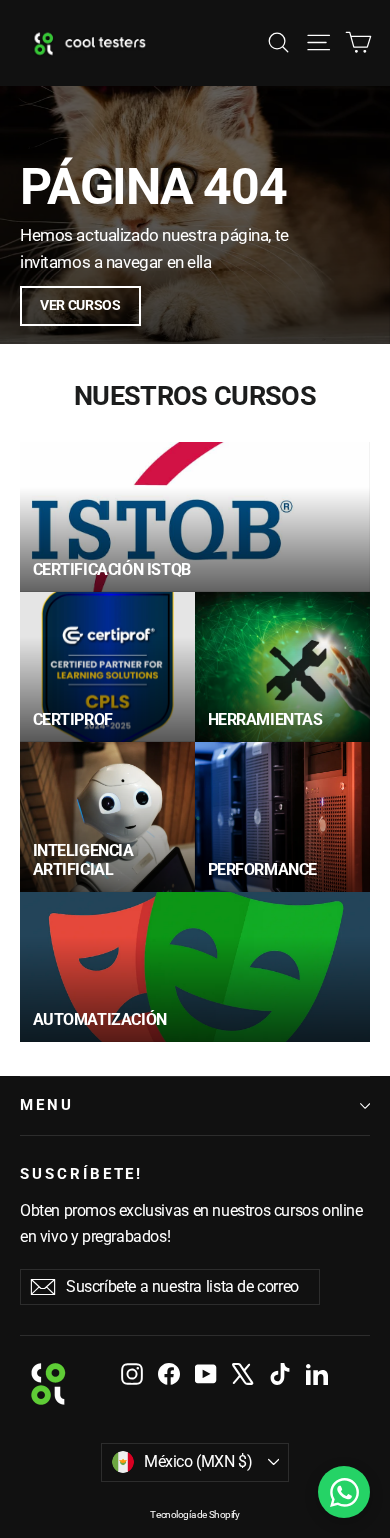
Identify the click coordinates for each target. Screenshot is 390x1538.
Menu (47, 1105)
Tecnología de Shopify (194, 1514)
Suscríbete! (81, 1174)
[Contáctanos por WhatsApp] (344, 1492)
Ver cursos (80, 305)
